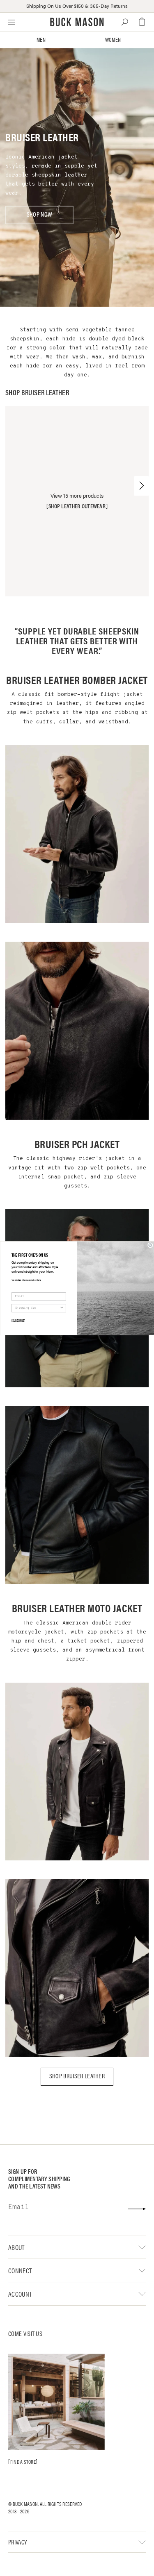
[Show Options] (62, 1308)
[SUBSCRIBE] (18, 1320)
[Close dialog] (150, 1245)
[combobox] (37, 1308)
